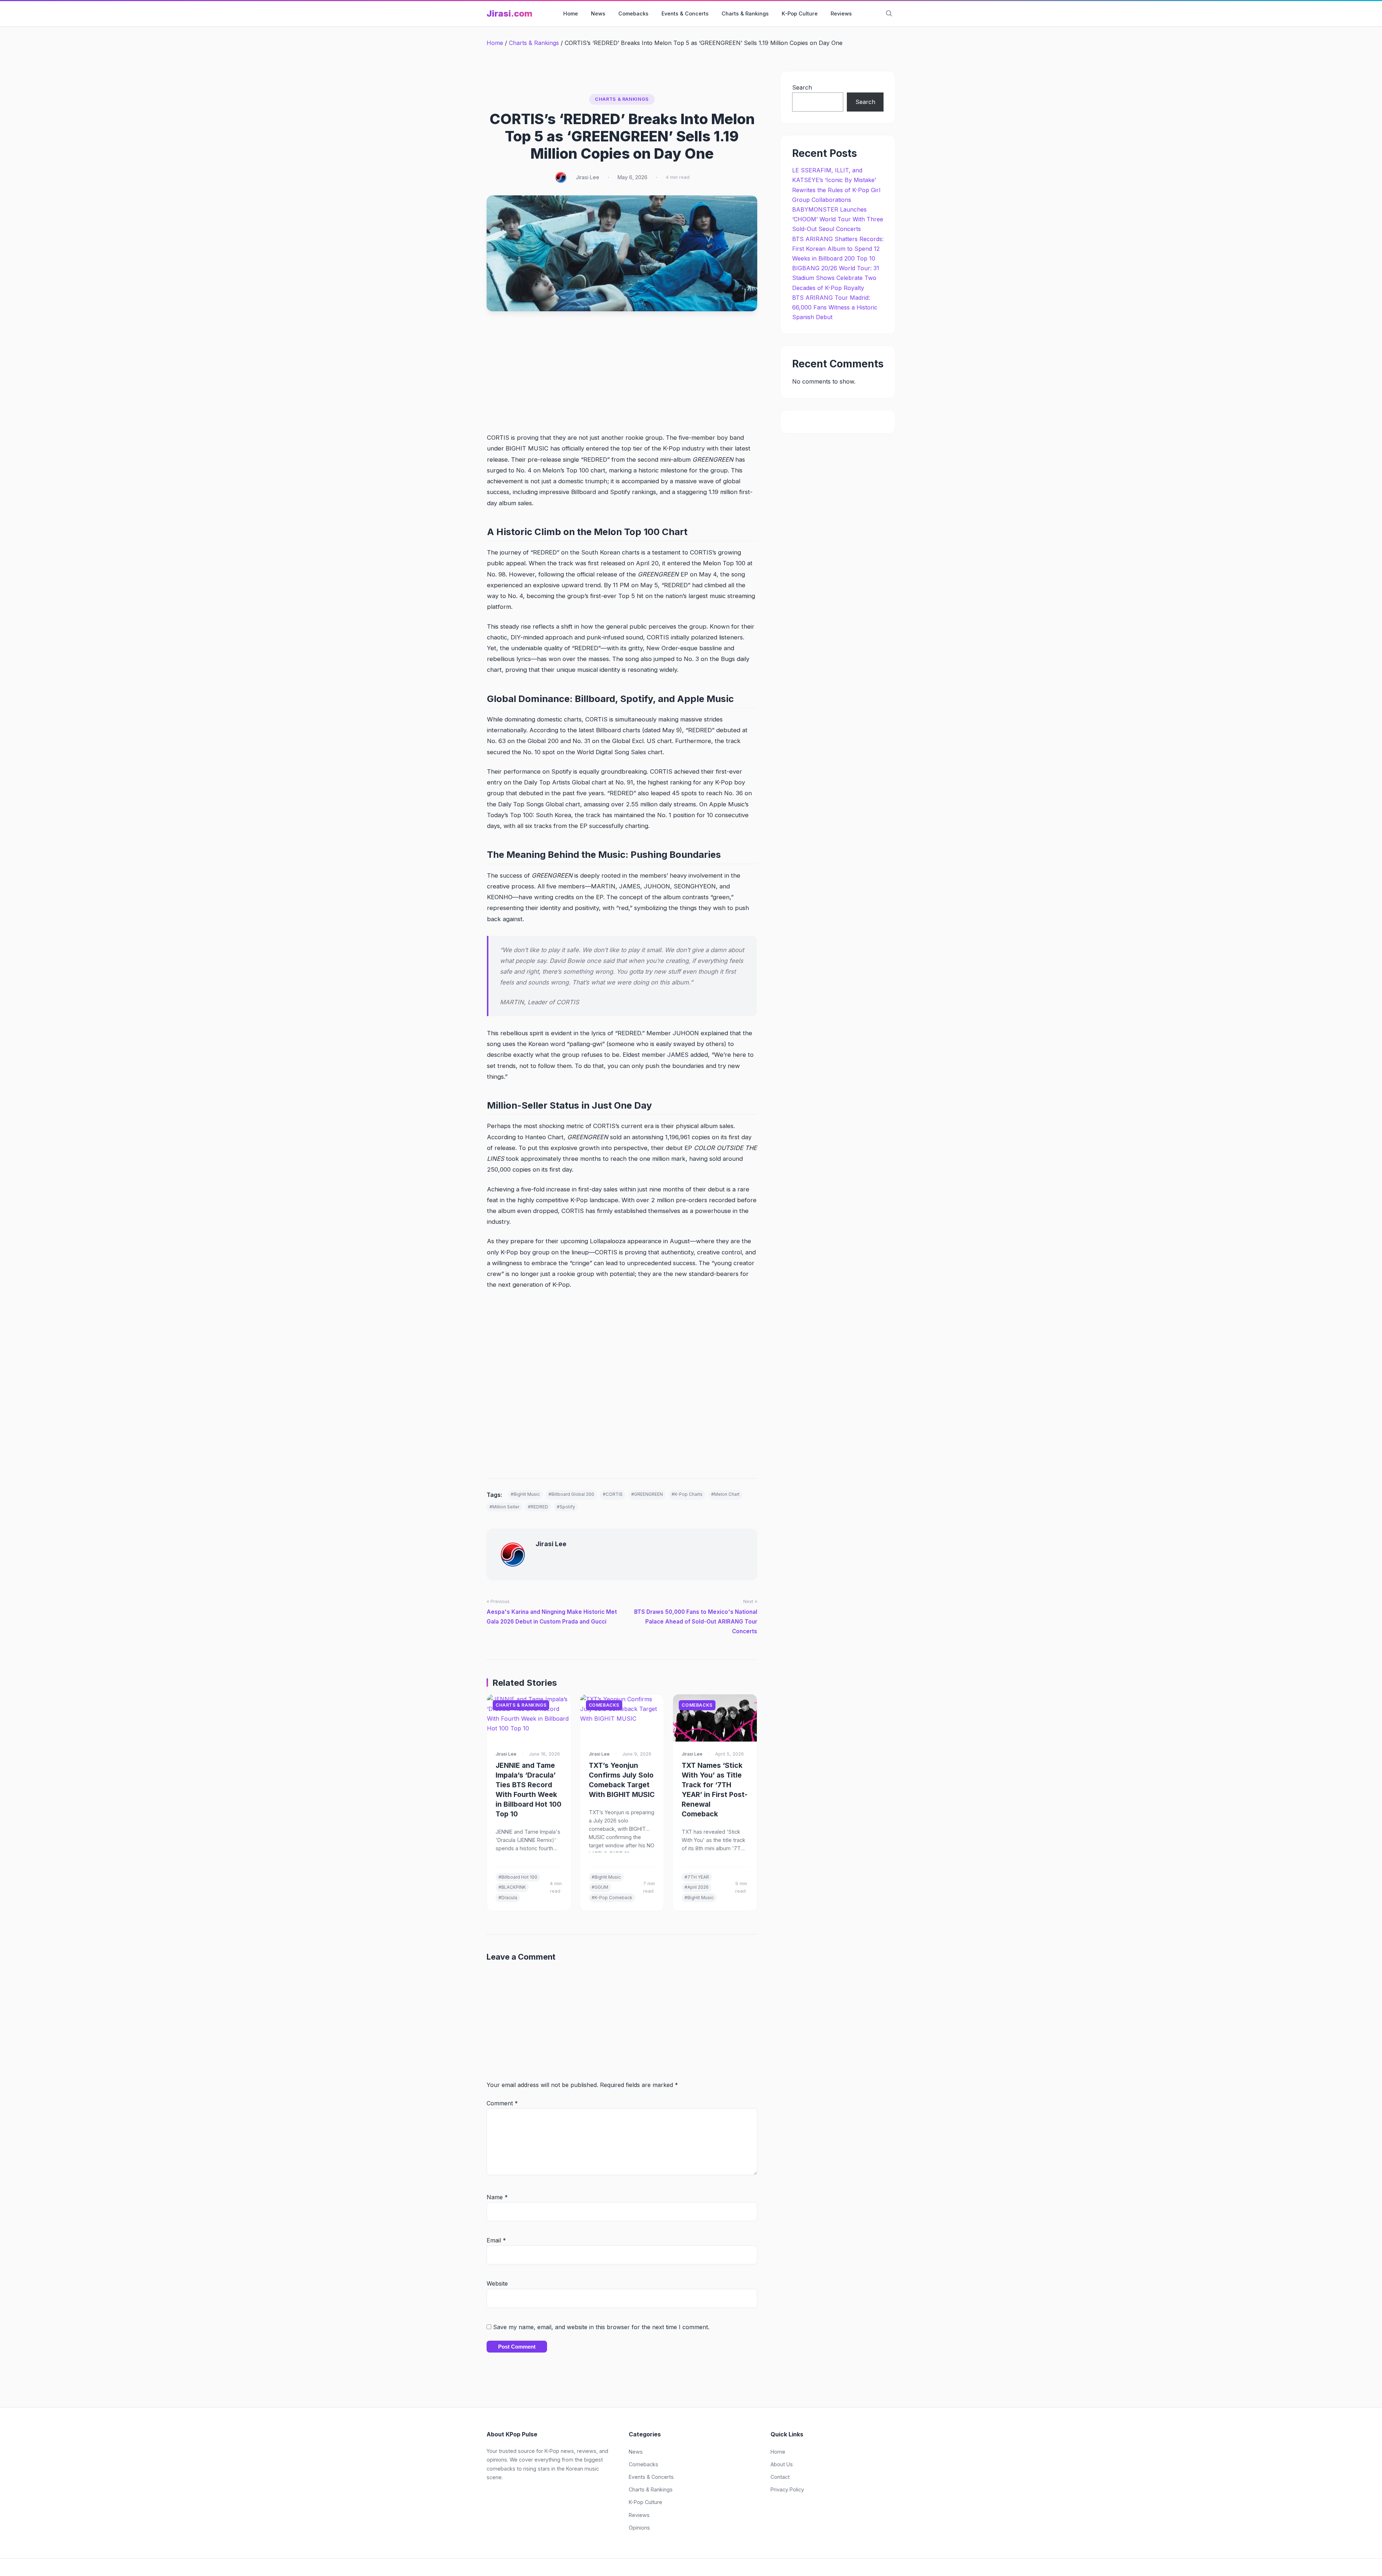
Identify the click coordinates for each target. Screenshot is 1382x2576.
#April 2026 (697, 1887)
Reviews (841, 13)
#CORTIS (613, 1494)
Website (497, 2283)
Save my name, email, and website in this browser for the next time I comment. (601, 2327)
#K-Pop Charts (687, 1494)
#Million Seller (504, 1507)
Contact (780, 2477)
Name (497, 2197)
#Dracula (508, 1898)
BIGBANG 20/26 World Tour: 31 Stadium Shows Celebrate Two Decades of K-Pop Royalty (836, 278)
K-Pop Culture (800, 13)
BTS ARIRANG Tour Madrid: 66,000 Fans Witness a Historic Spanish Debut (835, 307)
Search (802, 87)
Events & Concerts (685, 13)
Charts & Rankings (745, 13)
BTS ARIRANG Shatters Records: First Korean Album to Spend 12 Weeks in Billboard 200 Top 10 (838, 249)
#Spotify (566, 1507)
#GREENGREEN (647, 1494)
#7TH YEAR (697, 1877)
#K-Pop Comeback (612, 1898)
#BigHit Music (525, 1494)
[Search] (889, 14)
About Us (782, 2464)
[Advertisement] (622, 379)
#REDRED (538, 1507)
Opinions (639, 2528)
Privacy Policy (787, 2489)
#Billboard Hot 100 (518, 1877)
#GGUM (600, 1887)
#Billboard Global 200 (571, 1494)
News (598, 13)
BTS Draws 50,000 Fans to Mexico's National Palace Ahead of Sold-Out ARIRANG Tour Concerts (696, 1622)
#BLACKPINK (512, 1887)
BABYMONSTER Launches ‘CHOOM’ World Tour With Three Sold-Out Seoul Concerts (838, 219)
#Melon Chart (725, 1494)
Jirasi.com (509, 13)
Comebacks (633, 13)
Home (571, 13)
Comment (502, 2103)
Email (496, 2240)
